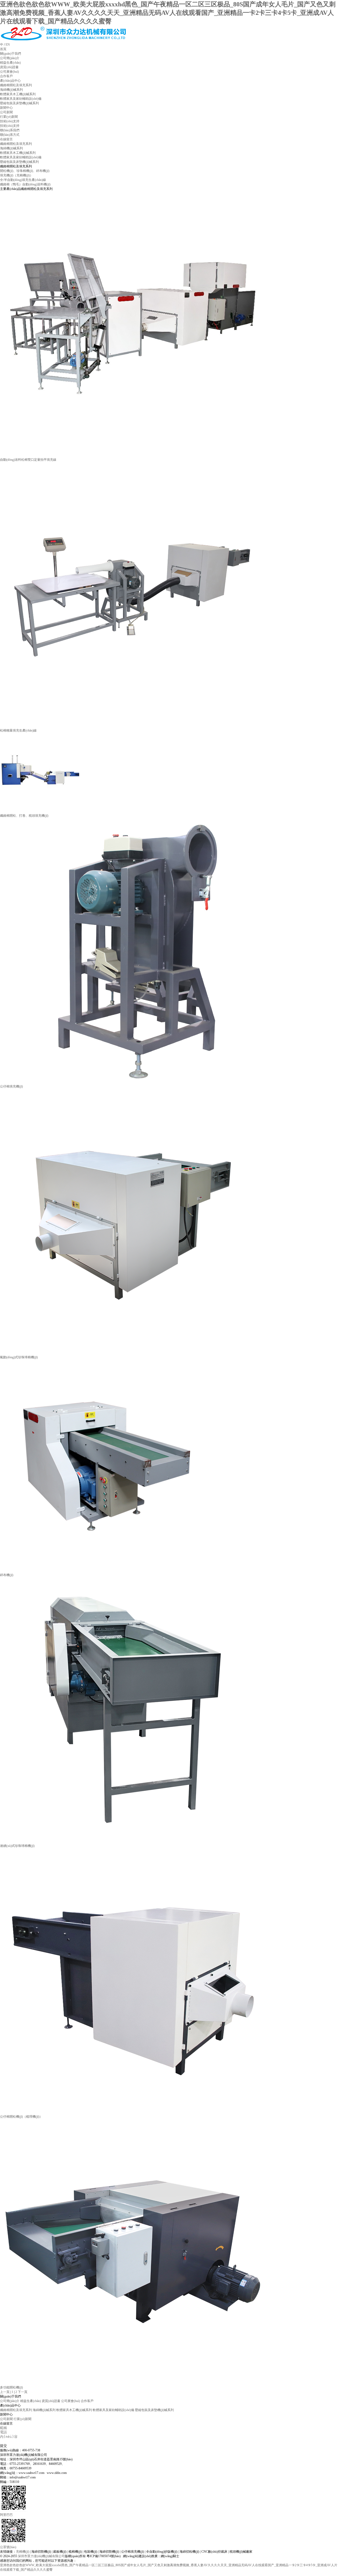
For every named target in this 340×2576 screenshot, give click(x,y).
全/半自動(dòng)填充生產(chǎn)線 (23, 180)
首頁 (3, 49)
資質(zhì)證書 (51, 2401)
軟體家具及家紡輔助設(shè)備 (21, 157)
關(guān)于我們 (10, 54)
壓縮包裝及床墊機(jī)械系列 (19, 162)
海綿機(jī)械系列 (11, 148)
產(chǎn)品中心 (10, 81)
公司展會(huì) (71, 2401)
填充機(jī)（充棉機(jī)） (16, 175)
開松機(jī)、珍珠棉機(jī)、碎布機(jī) (25, 171)
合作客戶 (87, 2401)
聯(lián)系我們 (10, 130)
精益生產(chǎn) (31, 2401)
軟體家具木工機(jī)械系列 (18, 153)
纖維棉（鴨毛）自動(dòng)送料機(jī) (25, 184)
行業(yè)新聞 (22, 2419)
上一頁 (5, 2392)
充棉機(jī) (23, 2552)
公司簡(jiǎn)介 (10, 2401)
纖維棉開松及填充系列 (16, 144)
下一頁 (23, 2392)
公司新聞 (6, 2419)
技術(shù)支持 (10, 121)
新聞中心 (6, 108)
